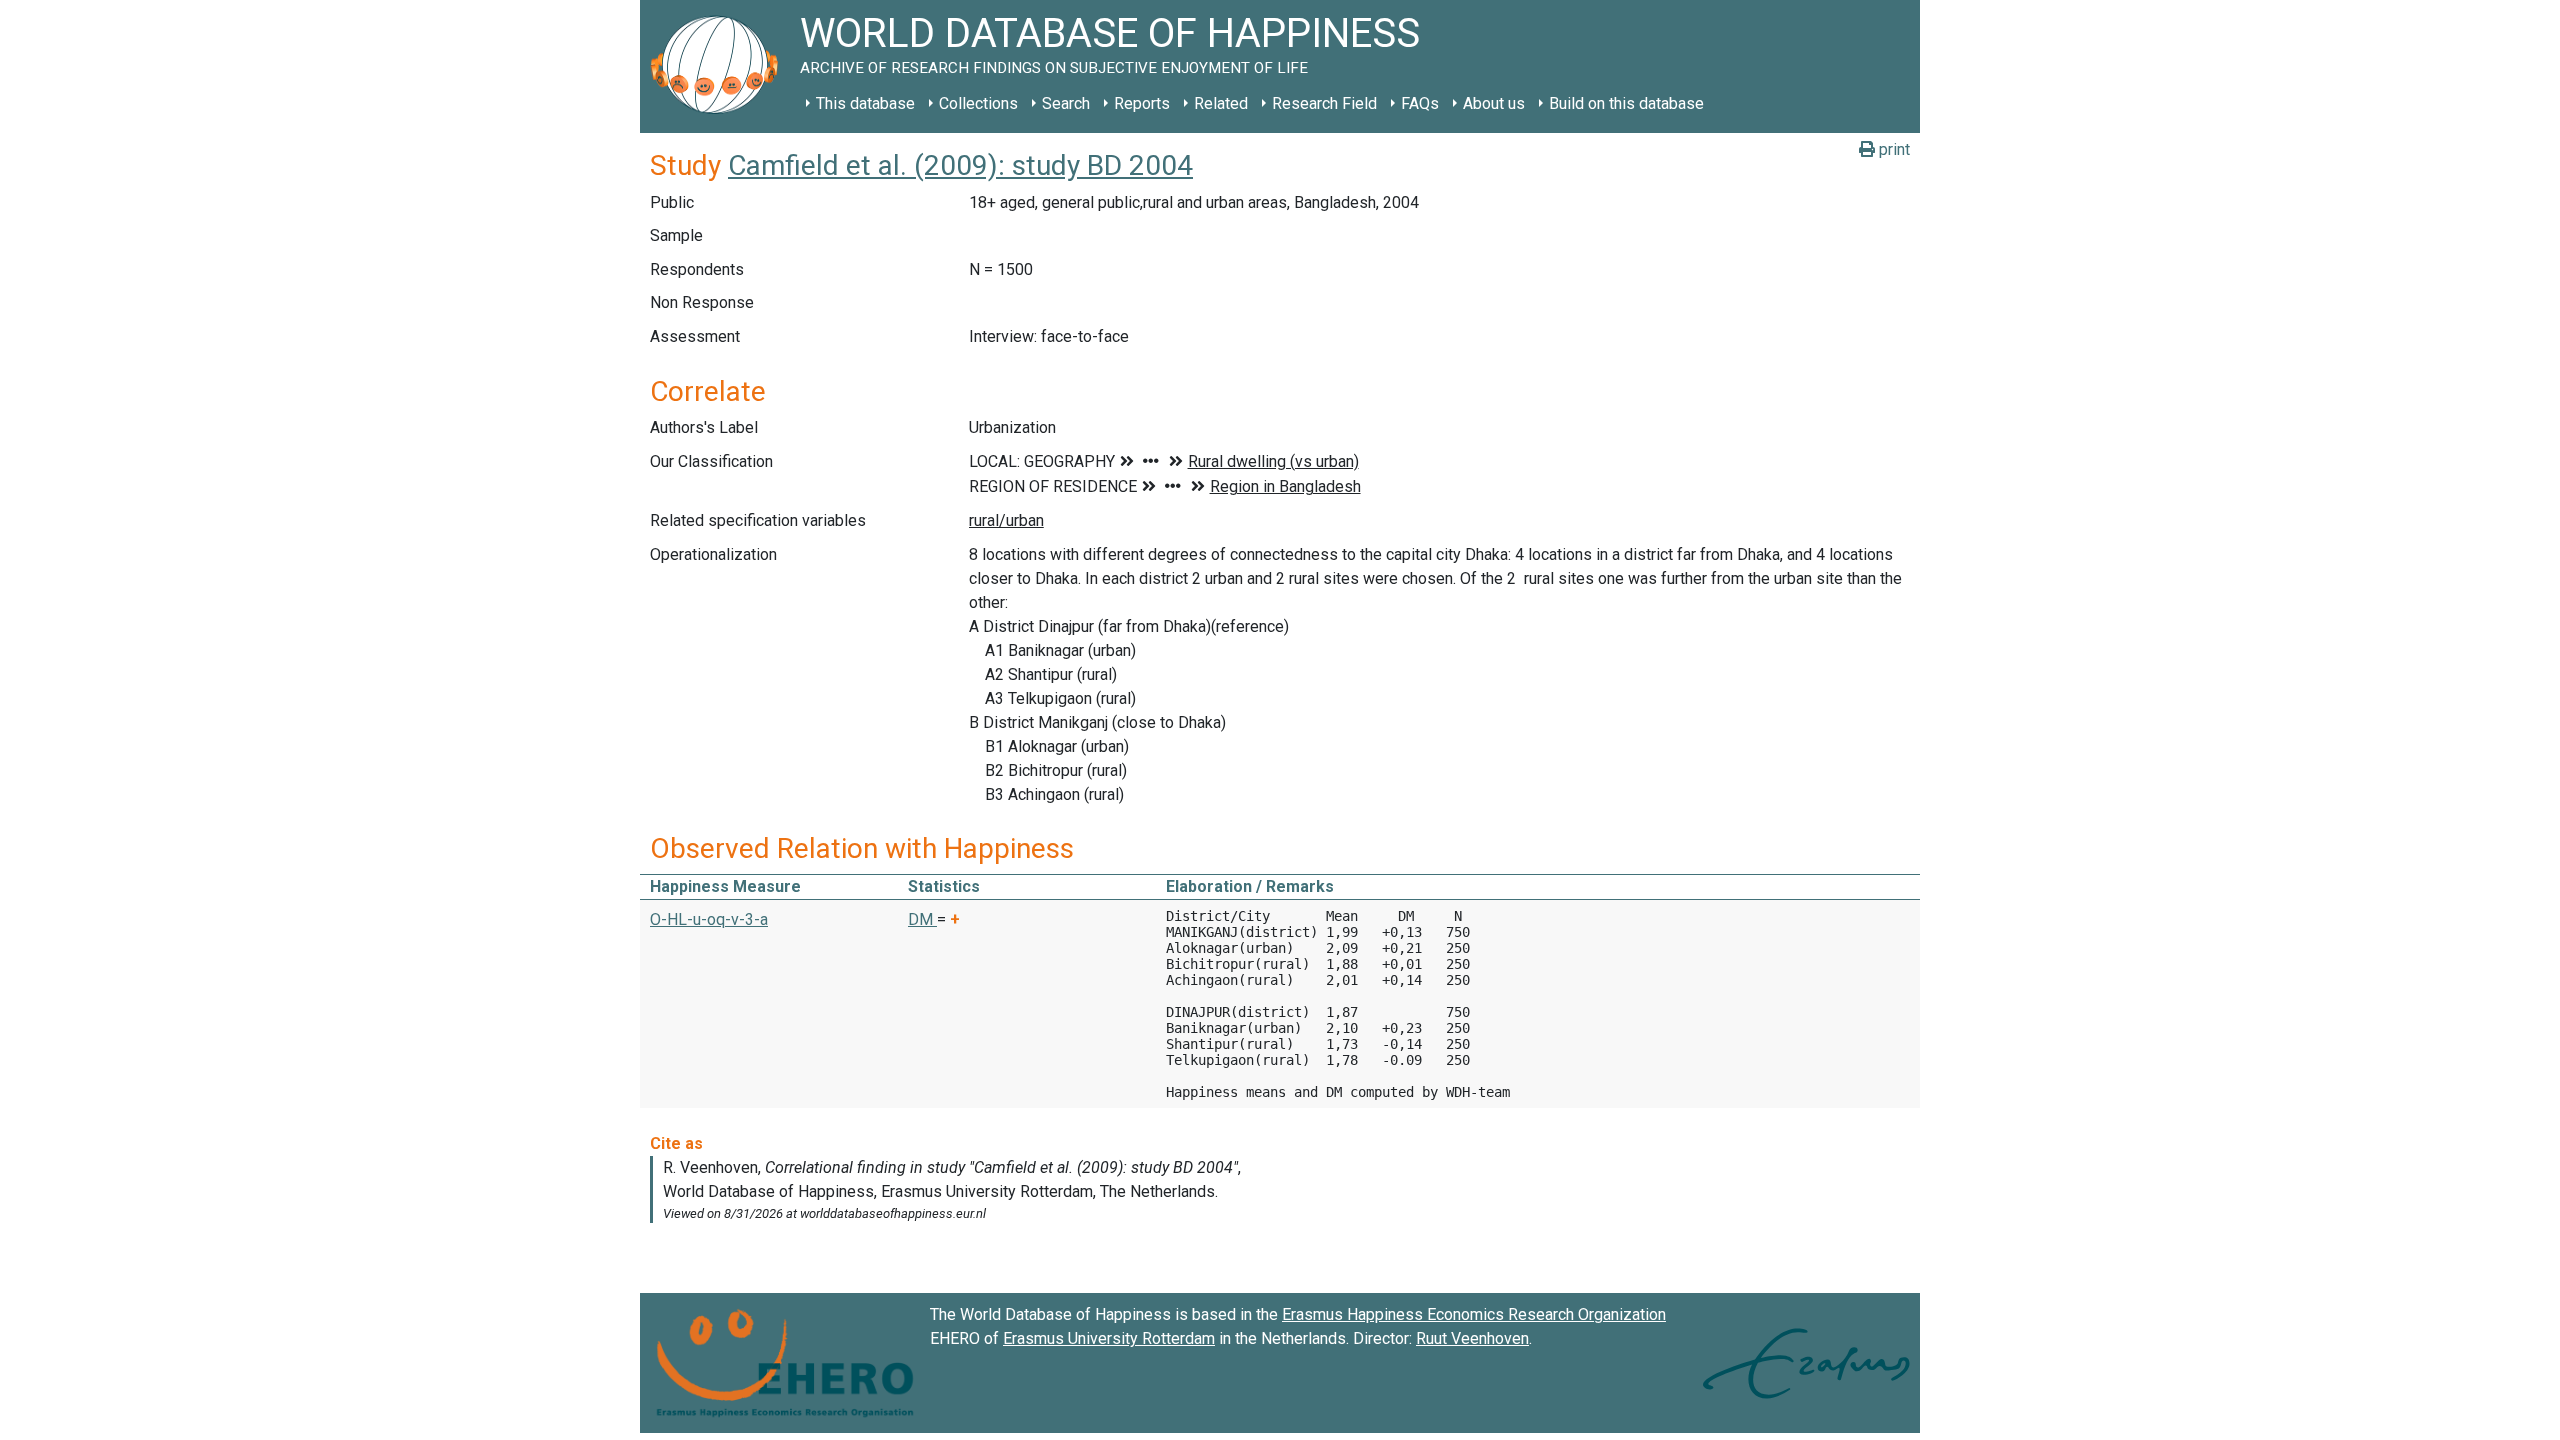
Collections (978, 103)
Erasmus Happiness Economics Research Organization (1474, 1314)
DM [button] (922, 919)
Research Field (1324, 103)
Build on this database (1626, 103)
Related (1221, 103)
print (1892, 149)
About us (1494, 103)
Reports (1142, 103)
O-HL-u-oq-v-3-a (709, 919)
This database (865, 103)
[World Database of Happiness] (720, 66)
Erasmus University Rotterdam (1109, 1338)
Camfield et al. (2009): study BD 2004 (960, 165)
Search (1066, 103)
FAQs (1420, 103)
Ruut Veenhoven (1472, 1338)
